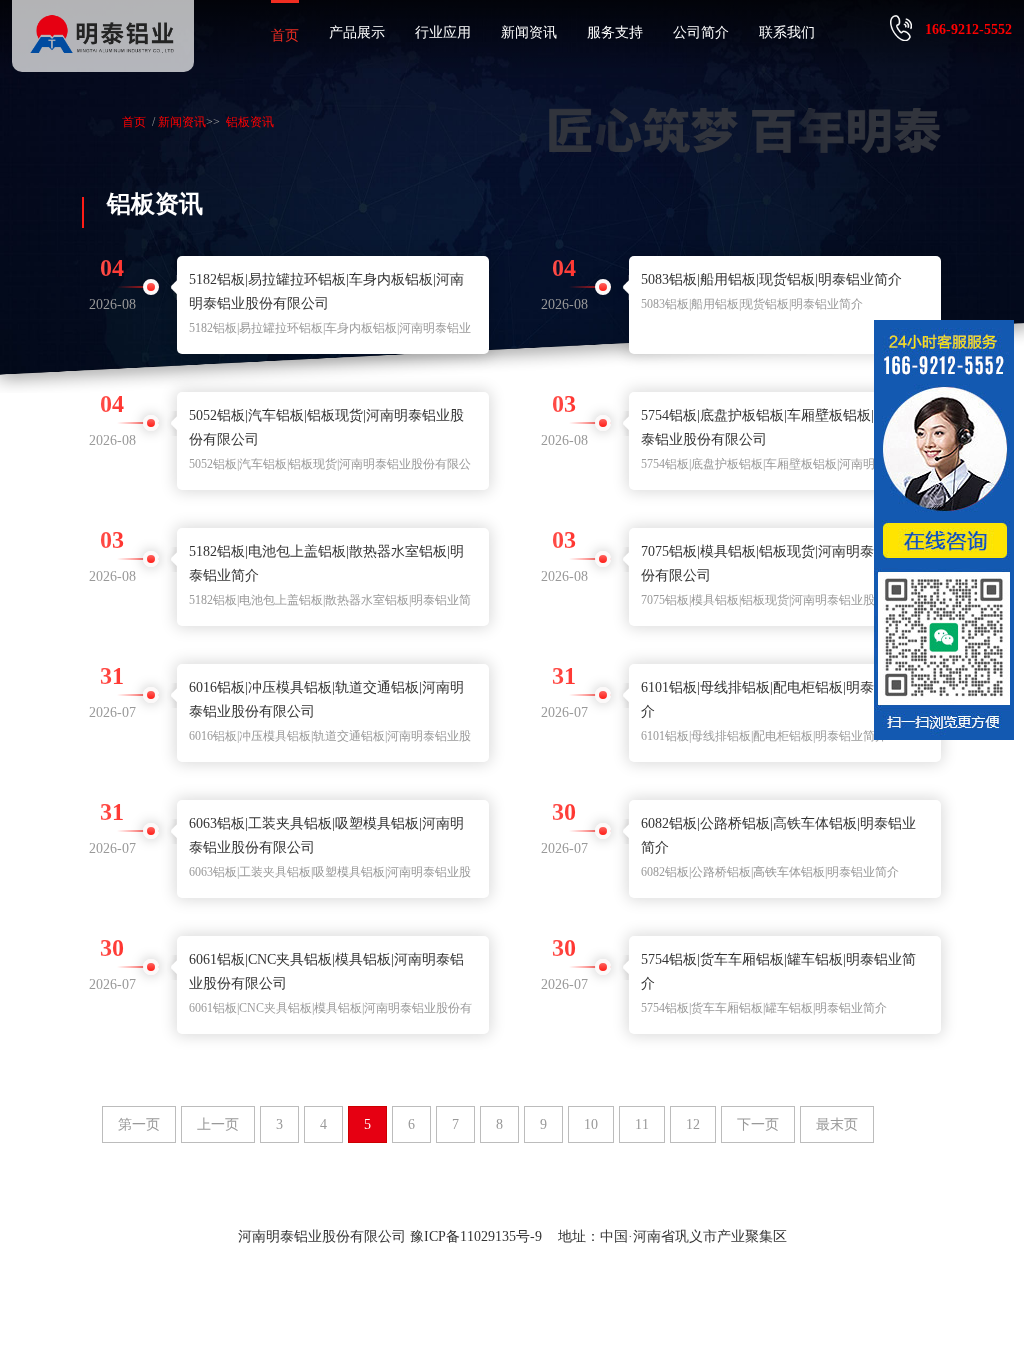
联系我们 (787, 32)
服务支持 (615, 32)
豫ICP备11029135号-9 (476, 1236)
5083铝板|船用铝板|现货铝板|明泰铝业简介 (771, 279)
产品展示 (357, 32)
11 (642, 1124)
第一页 (139, 1124)
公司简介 (701, 32)
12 (693, 1124)
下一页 (758, 1124)
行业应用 (443, 32)
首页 (285, 35)
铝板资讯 (250, 122)
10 (591, 1124)
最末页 (837, 1124)
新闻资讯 (529, 32)
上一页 (218, 1124)
